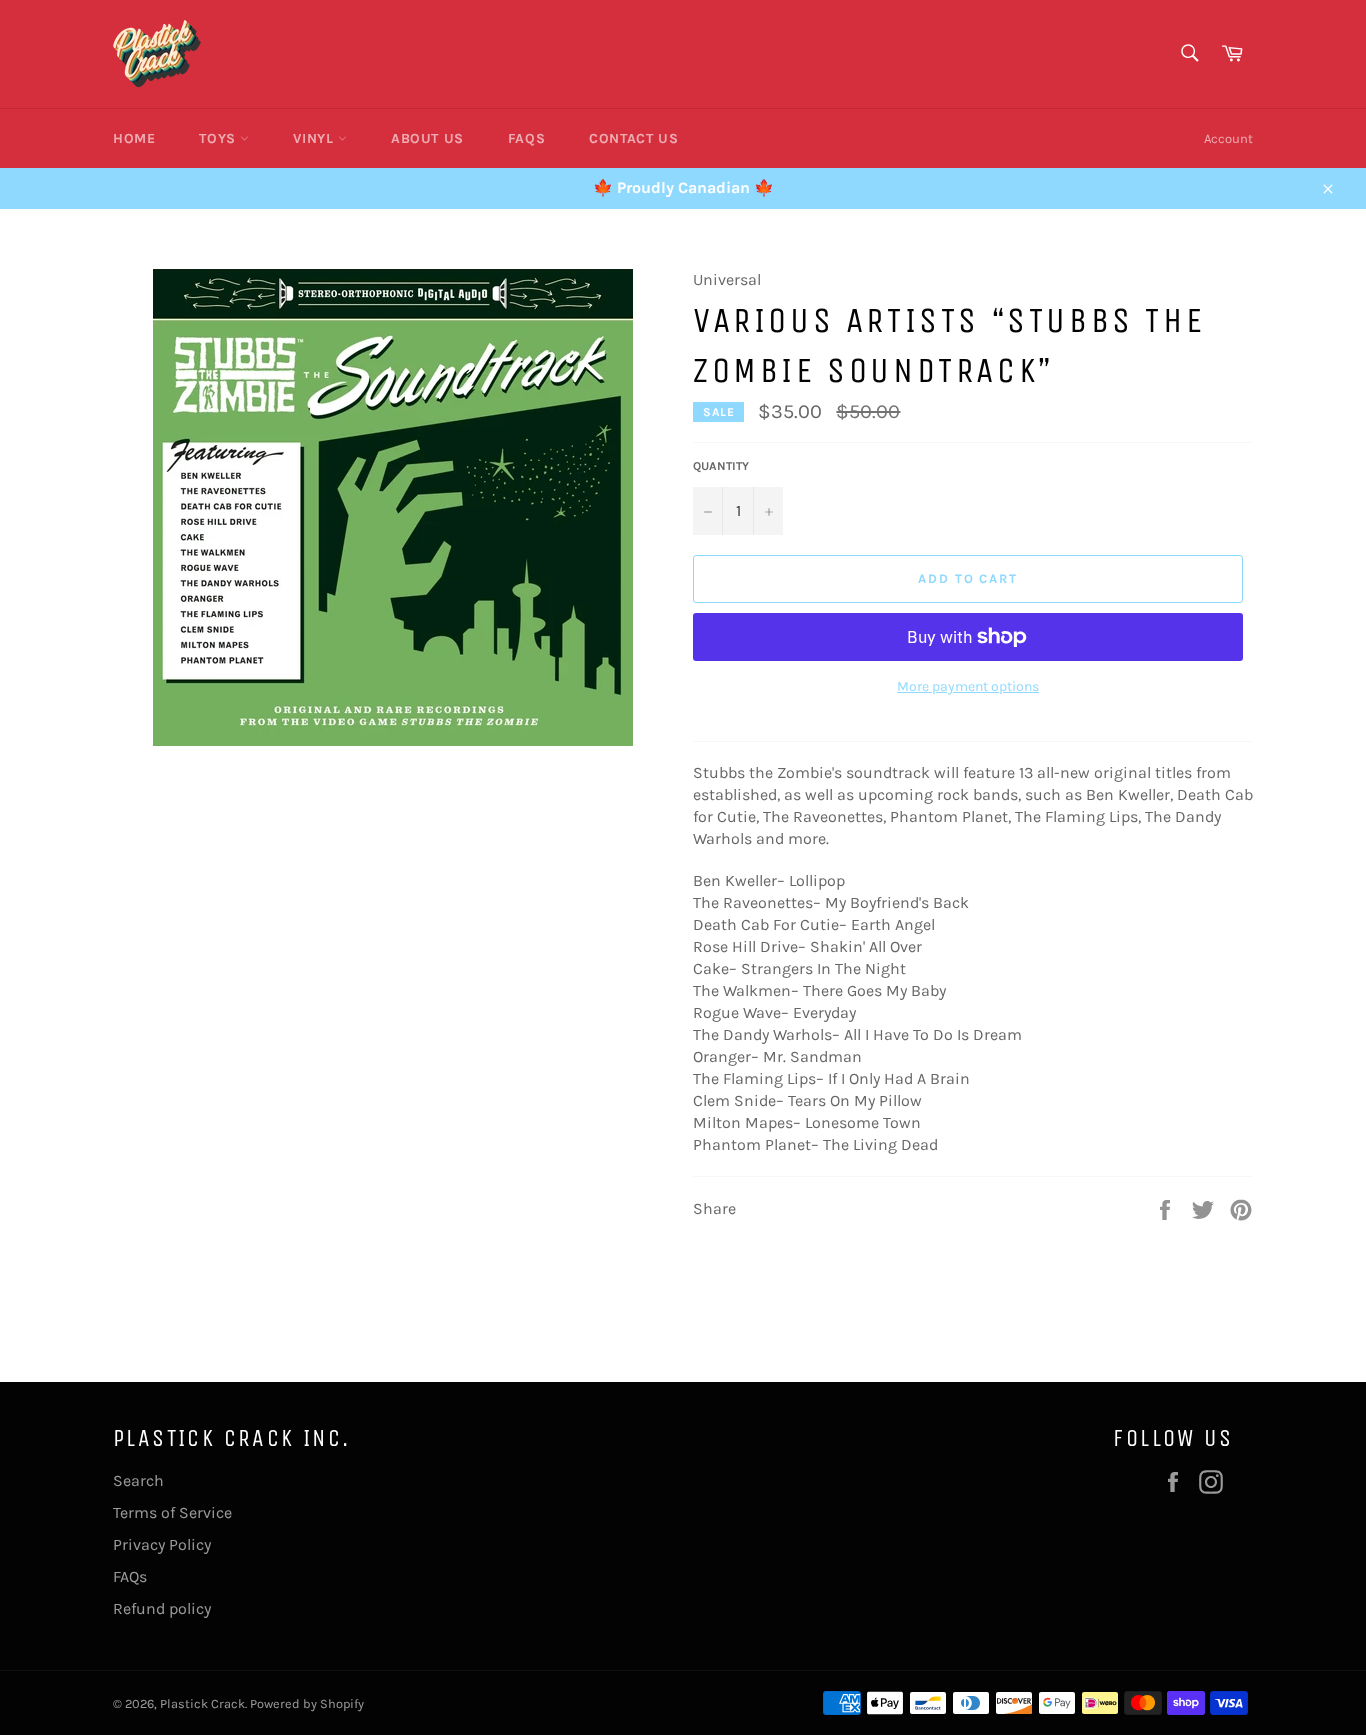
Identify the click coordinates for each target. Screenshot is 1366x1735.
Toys (219, 138)
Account (1228, 138)
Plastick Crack (202, 1703)
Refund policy (162, 1608)
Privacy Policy (162, 1544)
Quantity (721, 466)
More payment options (968, 686)
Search (138, 1480)
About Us (427, 138)
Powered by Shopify (307, 1703)
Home (134, 138)
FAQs (526, 138)
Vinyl (315, 138)
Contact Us (633, 138)
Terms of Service (172, 1512)
